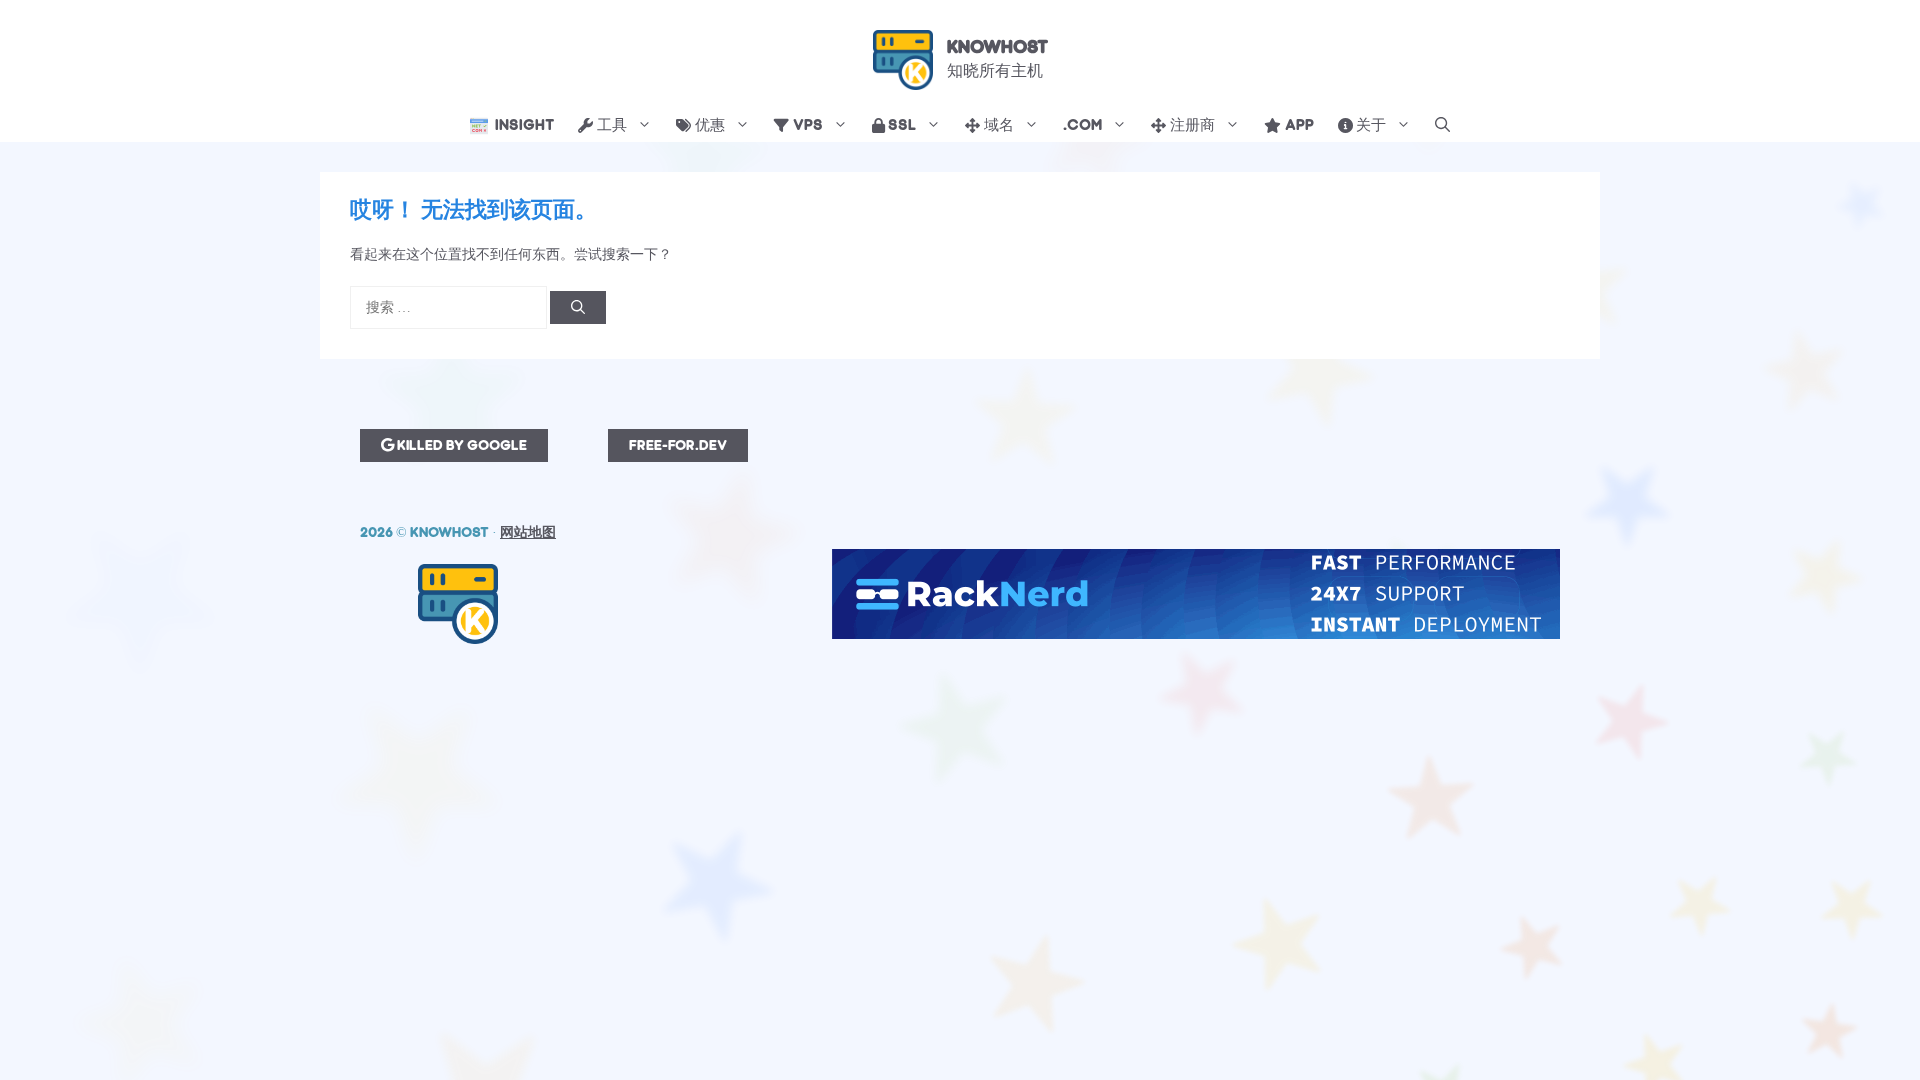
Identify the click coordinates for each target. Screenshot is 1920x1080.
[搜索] (578, 307)
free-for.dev (678, 445)
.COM (1082, 125)
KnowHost (997, 47)
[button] (1442, 126)
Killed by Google (460, 445)
